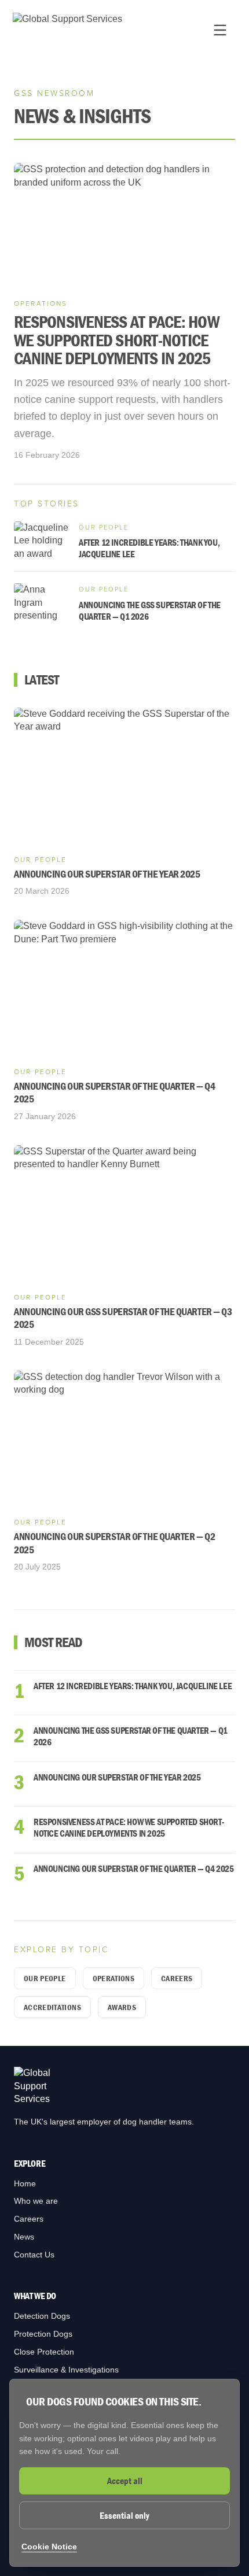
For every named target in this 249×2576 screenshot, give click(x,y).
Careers (177, 1978)
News (24, 2237)
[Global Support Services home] (67, 30)
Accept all (125, 2481)
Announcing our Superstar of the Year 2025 (117, 1777)
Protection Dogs (43, 2334)
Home (25, 2183)
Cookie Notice (49, 2547)
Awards (122, 2007)
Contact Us (34, 2255)
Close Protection (44, 2352)
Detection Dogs (42, 2316)
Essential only (124, 2515)
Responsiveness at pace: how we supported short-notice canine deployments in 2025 (129, 1827)
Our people (45, 1978)
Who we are (36, 2201)
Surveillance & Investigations (66, 2370)
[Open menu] (220, 30)
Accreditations (52, 2007)
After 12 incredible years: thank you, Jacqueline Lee (133, 1686)
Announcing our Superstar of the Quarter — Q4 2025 (133, 1868)
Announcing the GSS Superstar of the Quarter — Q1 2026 (131, 1736)
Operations (114, 1978)
